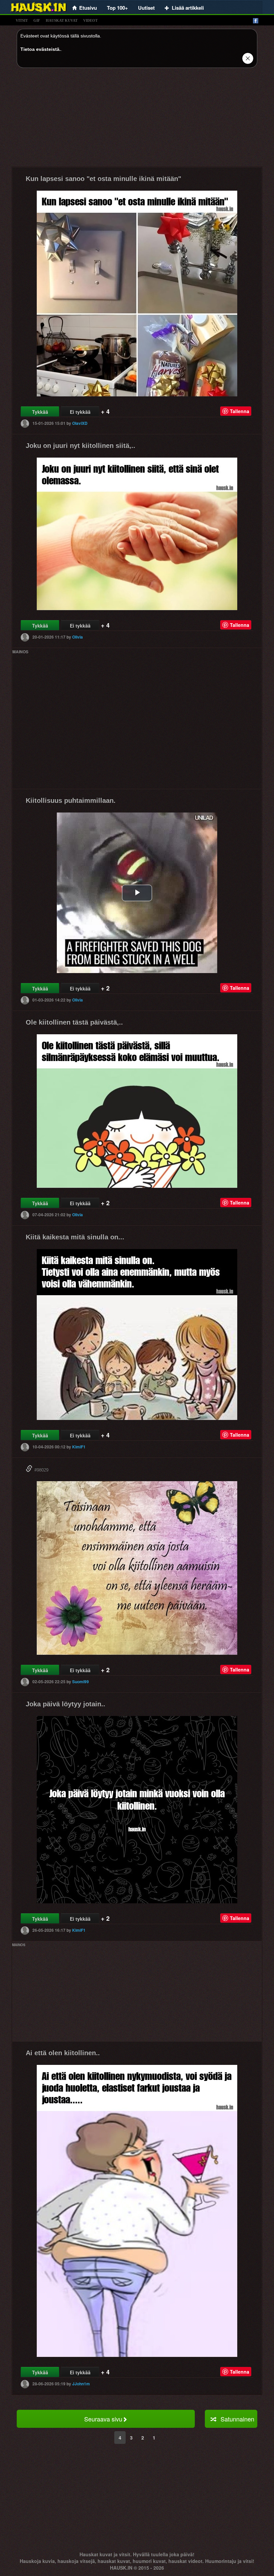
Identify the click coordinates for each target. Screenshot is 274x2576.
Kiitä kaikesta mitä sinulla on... (75, 1237)
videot (90, 20)
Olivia (78, 637)
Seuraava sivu (103, 2419)
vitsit (22, 20)
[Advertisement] (137, 120)
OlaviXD (80, 423)
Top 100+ (117, 8)
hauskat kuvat (62, 20)
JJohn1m (81, 2384)
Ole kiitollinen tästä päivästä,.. (74, 1022)
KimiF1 (79, 1447)
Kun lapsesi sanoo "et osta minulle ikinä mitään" (103, 179)
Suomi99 (81, 1682)
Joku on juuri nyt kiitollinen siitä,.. (81, 446)
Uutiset (146, 8)
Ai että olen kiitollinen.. (63, 2053)
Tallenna (240, 411)
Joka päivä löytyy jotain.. (65, 1704)
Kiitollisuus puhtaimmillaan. (71, 800)
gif (37, 20)
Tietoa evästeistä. (41, 49)
